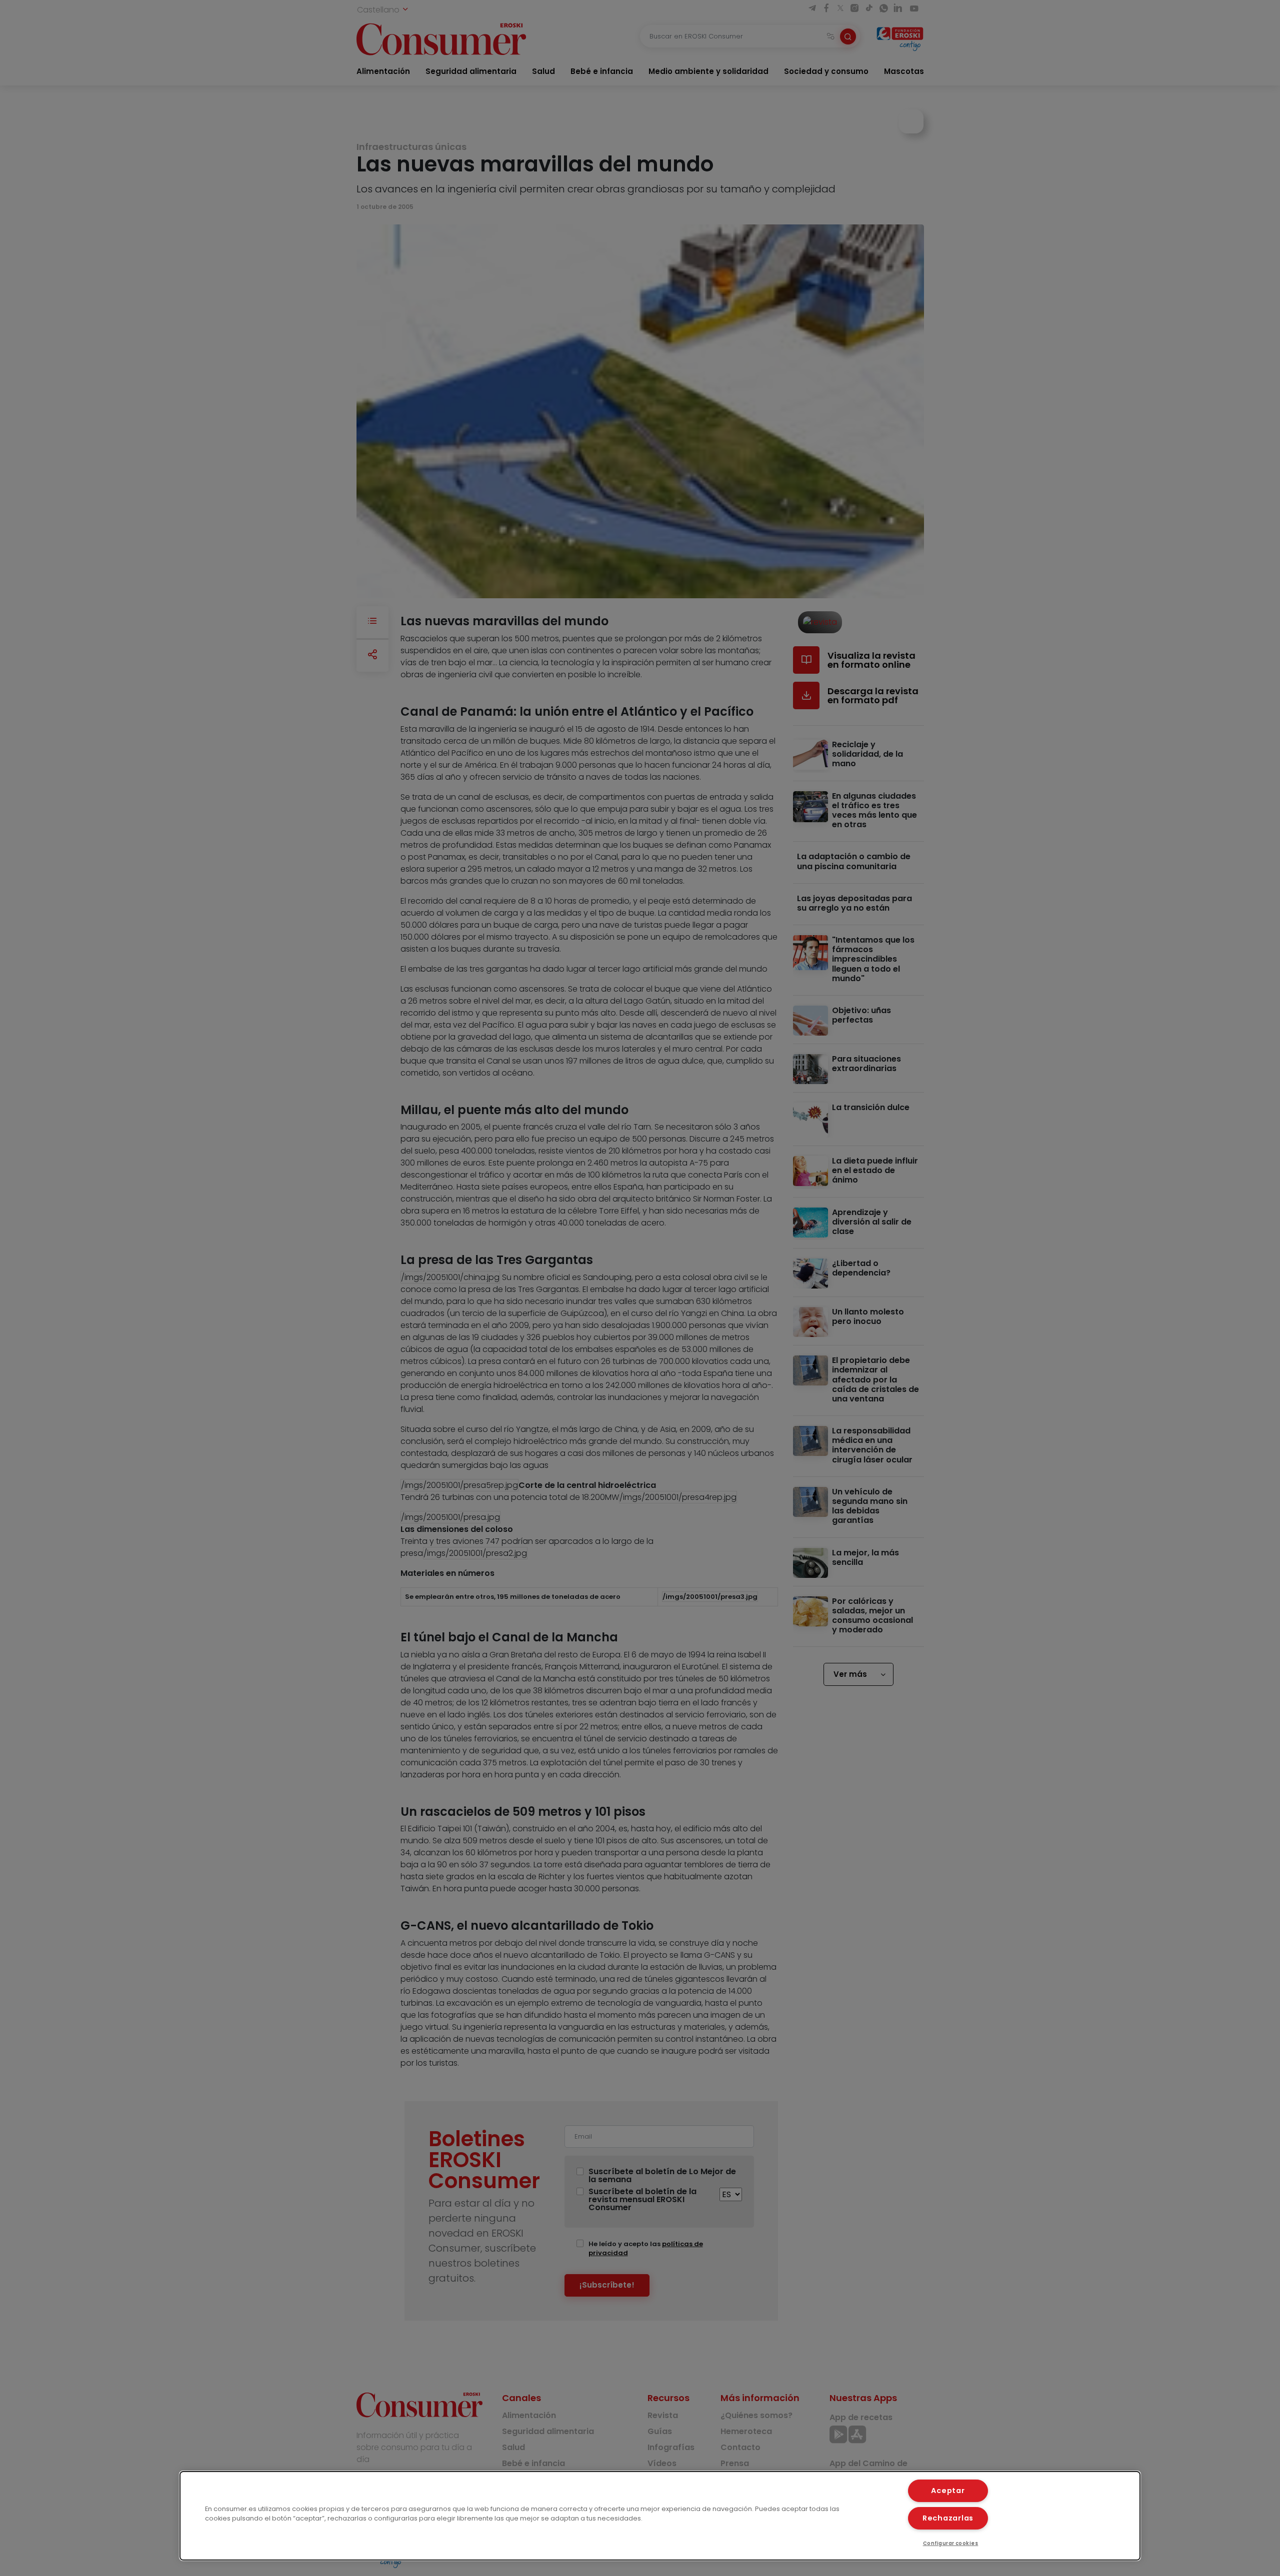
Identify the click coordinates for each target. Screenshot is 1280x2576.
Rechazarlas (948, 2518)
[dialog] (660, 2516)
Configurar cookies (951, 2543)
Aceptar (948, 2491)
